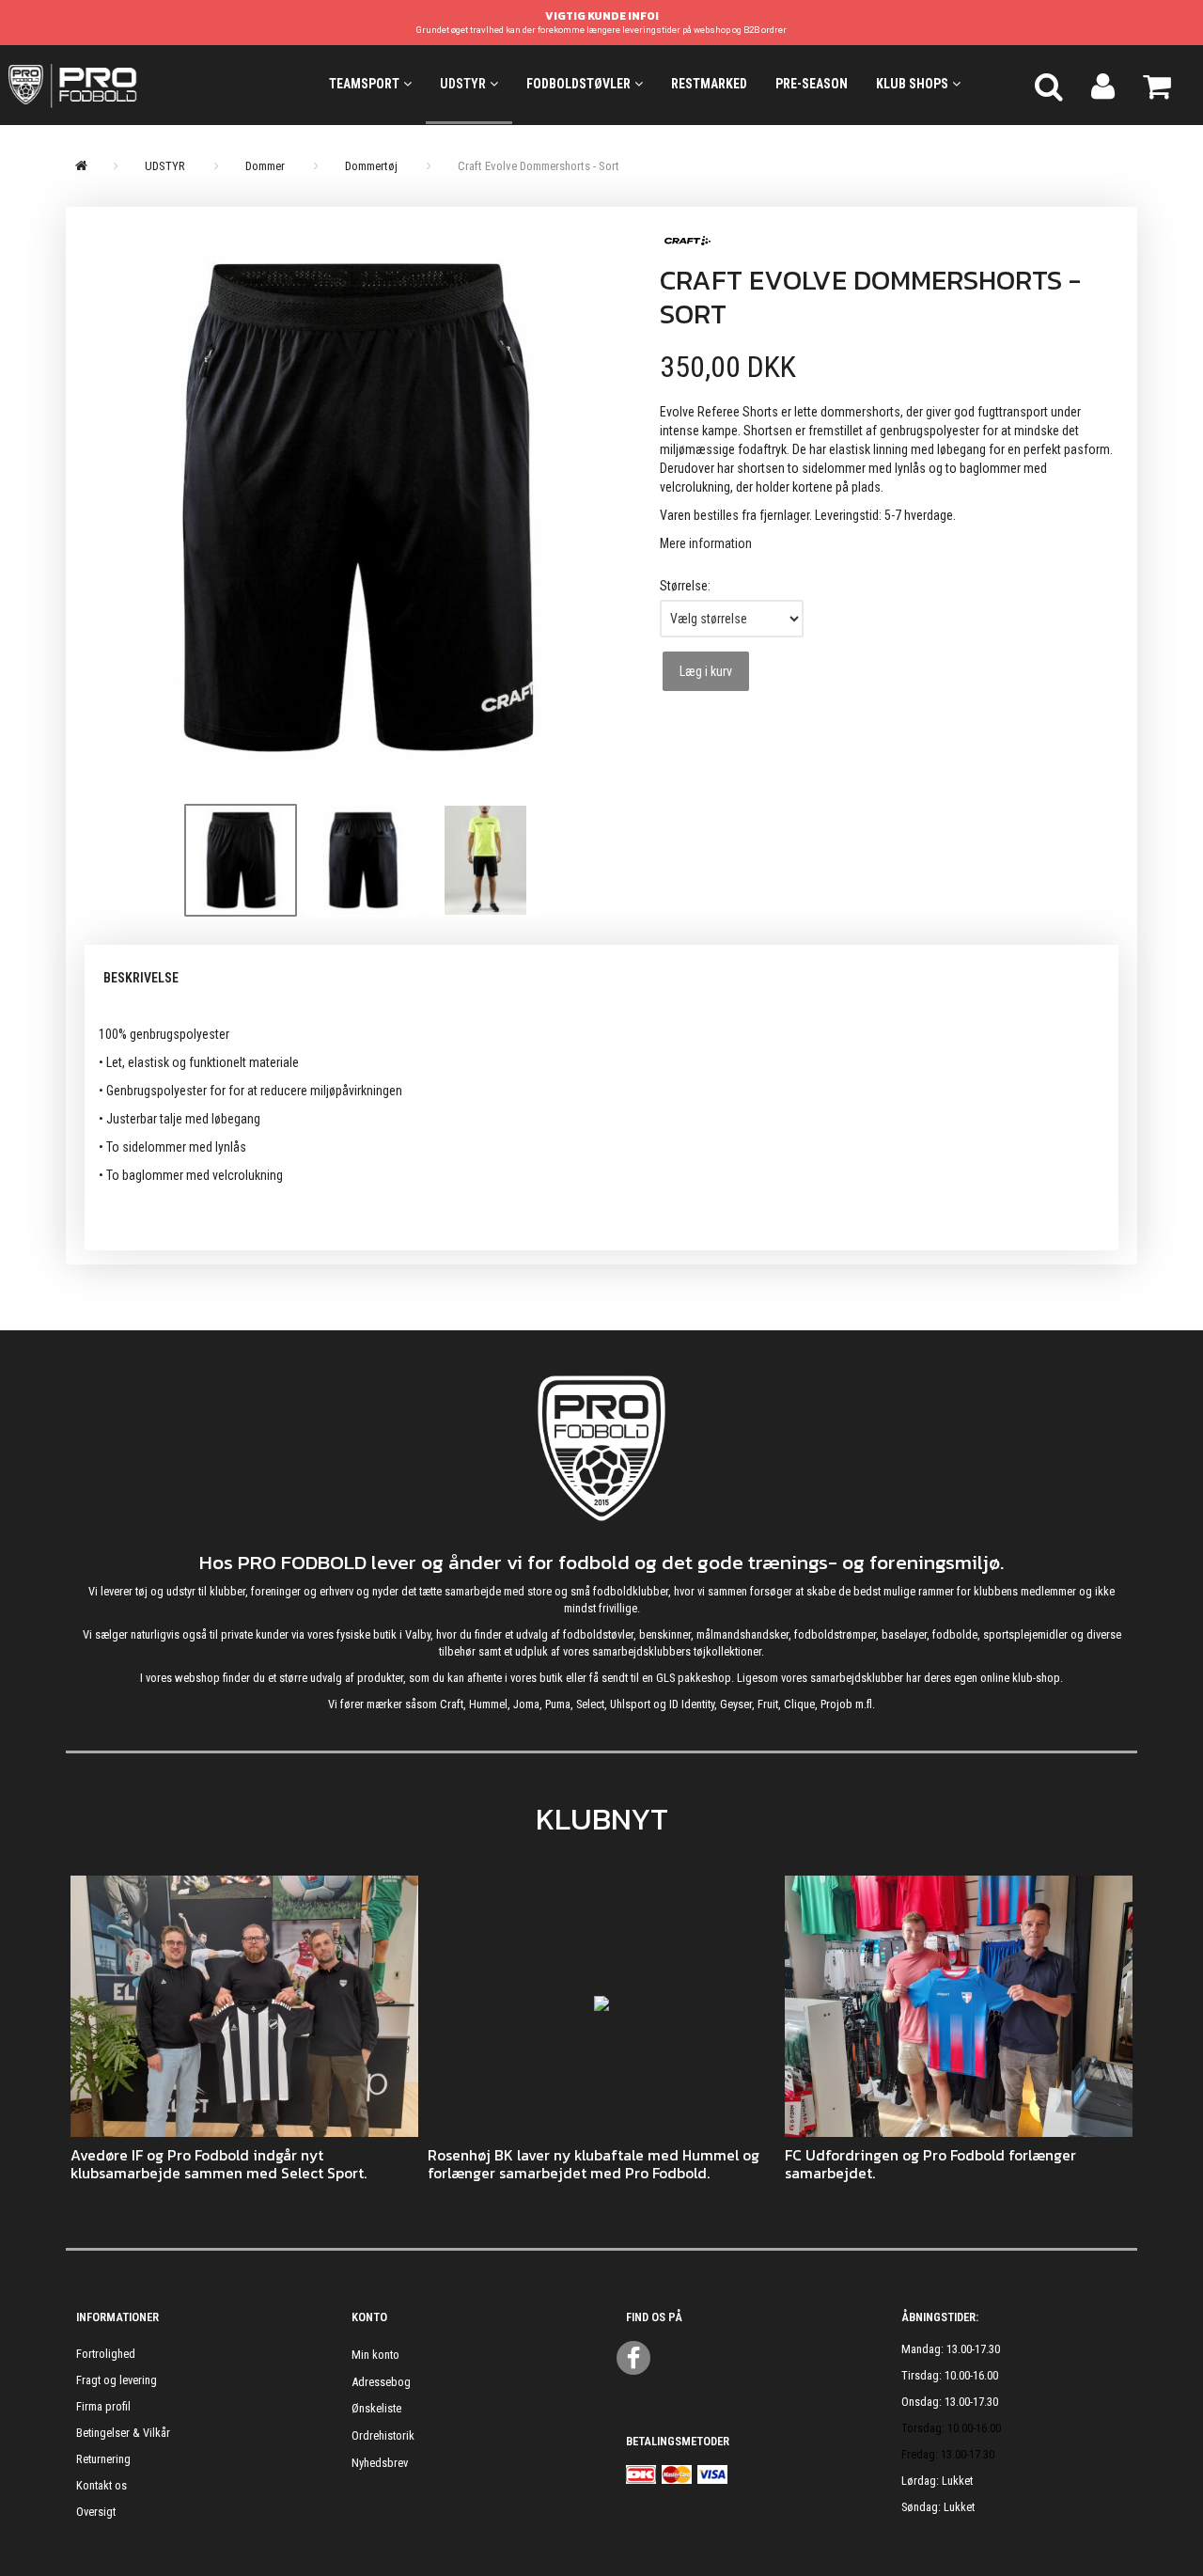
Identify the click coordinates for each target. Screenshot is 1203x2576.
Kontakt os (102, 2485)
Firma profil (103, 2406)
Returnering (103, 2459)
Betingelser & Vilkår (123, 2433)
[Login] (1103, 85)
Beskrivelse (141, 978)
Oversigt (96, 2512)
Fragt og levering (117, 2380)
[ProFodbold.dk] (150, 85)
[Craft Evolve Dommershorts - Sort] (358, 508)
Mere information (706, 543)
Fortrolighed (106, 2354)
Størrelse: (685, 586)
